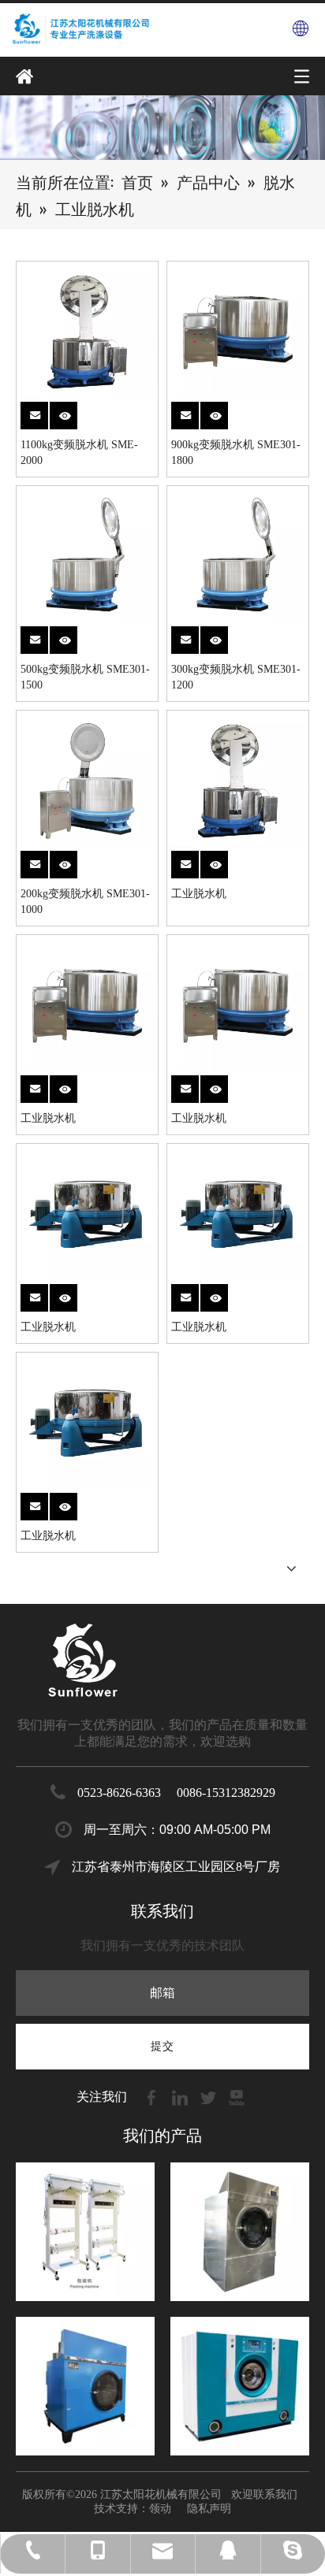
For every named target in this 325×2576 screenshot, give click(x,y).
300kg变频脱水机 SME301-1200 (236, 677)
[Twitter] (210, 2097)
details (72, 411)
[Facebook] (153, 2097)
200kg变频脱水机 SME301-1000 (85, 902)
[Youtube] (237, 2097)
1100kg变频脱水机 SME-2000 (79, 453)
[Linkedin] (181, 2097)
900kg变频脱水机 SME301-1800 (236, 453)
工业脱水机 (199, 894)
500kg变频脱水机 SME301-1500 (85, 677)
